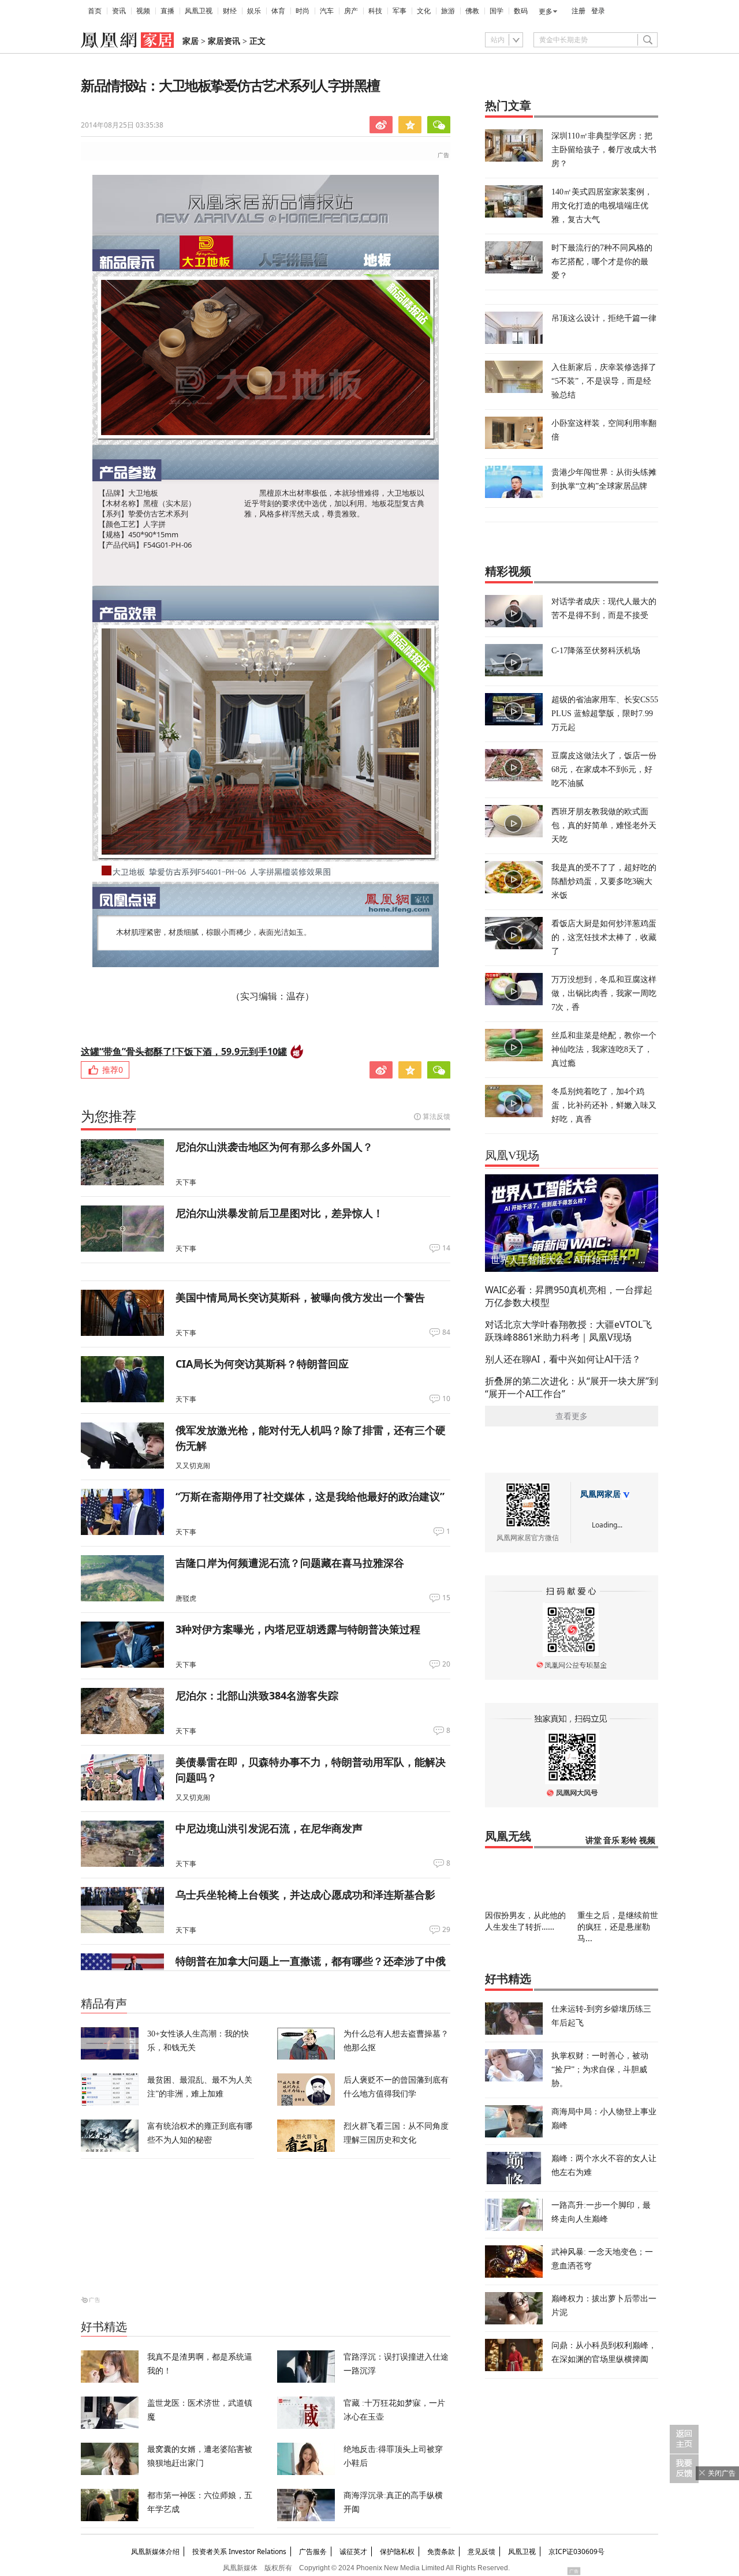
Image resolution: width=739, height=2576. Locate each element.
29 (446, 1930)
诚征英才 (353, 2551)
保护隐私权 (397, 2551)
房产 (351, 11)
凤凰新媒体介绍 (155, 2551)
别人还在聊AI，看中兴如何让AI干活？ (563, 1359)
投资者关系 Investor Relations (239, 2551)
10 (446, 1399)
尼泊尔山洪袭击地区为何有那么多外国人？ (274, 1147)
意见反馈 (482, 2551)
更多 (546, 12)
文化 (424, 11)
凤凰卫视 (199, 11)
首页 (95, 11)
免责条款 (441, 2551)
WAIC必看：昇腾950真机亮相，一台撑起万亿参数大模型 (569, 1296)
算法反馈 (436, 1116)
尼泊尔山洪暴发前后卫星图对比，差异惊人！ (279, 1213)
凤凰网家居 (600, 1494)
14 (446, 1248)
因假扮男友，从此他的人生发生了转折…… (525, 1921)
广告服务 (313, 2551)
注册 (578, 11)
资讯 (119, 11)
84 (446, 1332)
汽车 (327, 11)
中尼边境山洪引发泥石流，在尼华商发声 (269, 1828)
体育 (278, 11)
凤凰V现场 (512, 1155)
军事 (400, 11)
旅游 (448, 11)
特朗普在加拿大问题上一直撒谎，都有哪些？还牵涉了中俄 (311, 1961)
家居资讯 (224, 41)
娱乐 (254, 11)
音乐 (611, 1841)
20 (446, 1664)
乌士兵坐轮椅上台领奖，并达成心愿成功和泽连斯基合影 (305, 1894)
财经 (230, 11)
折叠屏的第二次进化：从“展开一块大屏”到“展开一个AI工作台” (572, 1387)
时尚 (303, 11)
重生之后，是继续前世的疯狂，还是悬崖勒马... (618, 1927)
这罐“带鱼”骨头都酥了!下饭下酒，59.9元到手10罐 (184, 1051)
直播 (167, 11)
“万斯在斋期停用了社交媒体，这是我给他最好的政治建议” (310, 1496)
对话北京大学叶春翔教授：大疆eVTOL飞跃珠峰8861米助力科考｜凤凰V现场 (568, 1331)
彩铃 (629, 1841)
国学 (497, 11)
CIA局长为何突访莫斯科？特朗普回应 (262, 1364)
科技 (375, 11)
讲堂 (594, 1841)
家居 (191, 41)
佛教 (472, 11)
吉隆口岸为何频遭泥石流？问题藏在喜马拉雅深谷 (290, 1563)
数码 (521, 11)
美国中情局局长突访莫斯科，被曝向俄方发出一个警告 (300, 1297)
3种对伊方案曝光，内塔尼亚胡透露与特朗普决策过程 (298, 1629)
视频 (143, 11)
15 (446, 1598)
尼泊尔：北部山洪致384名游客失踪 (257, 1695)
